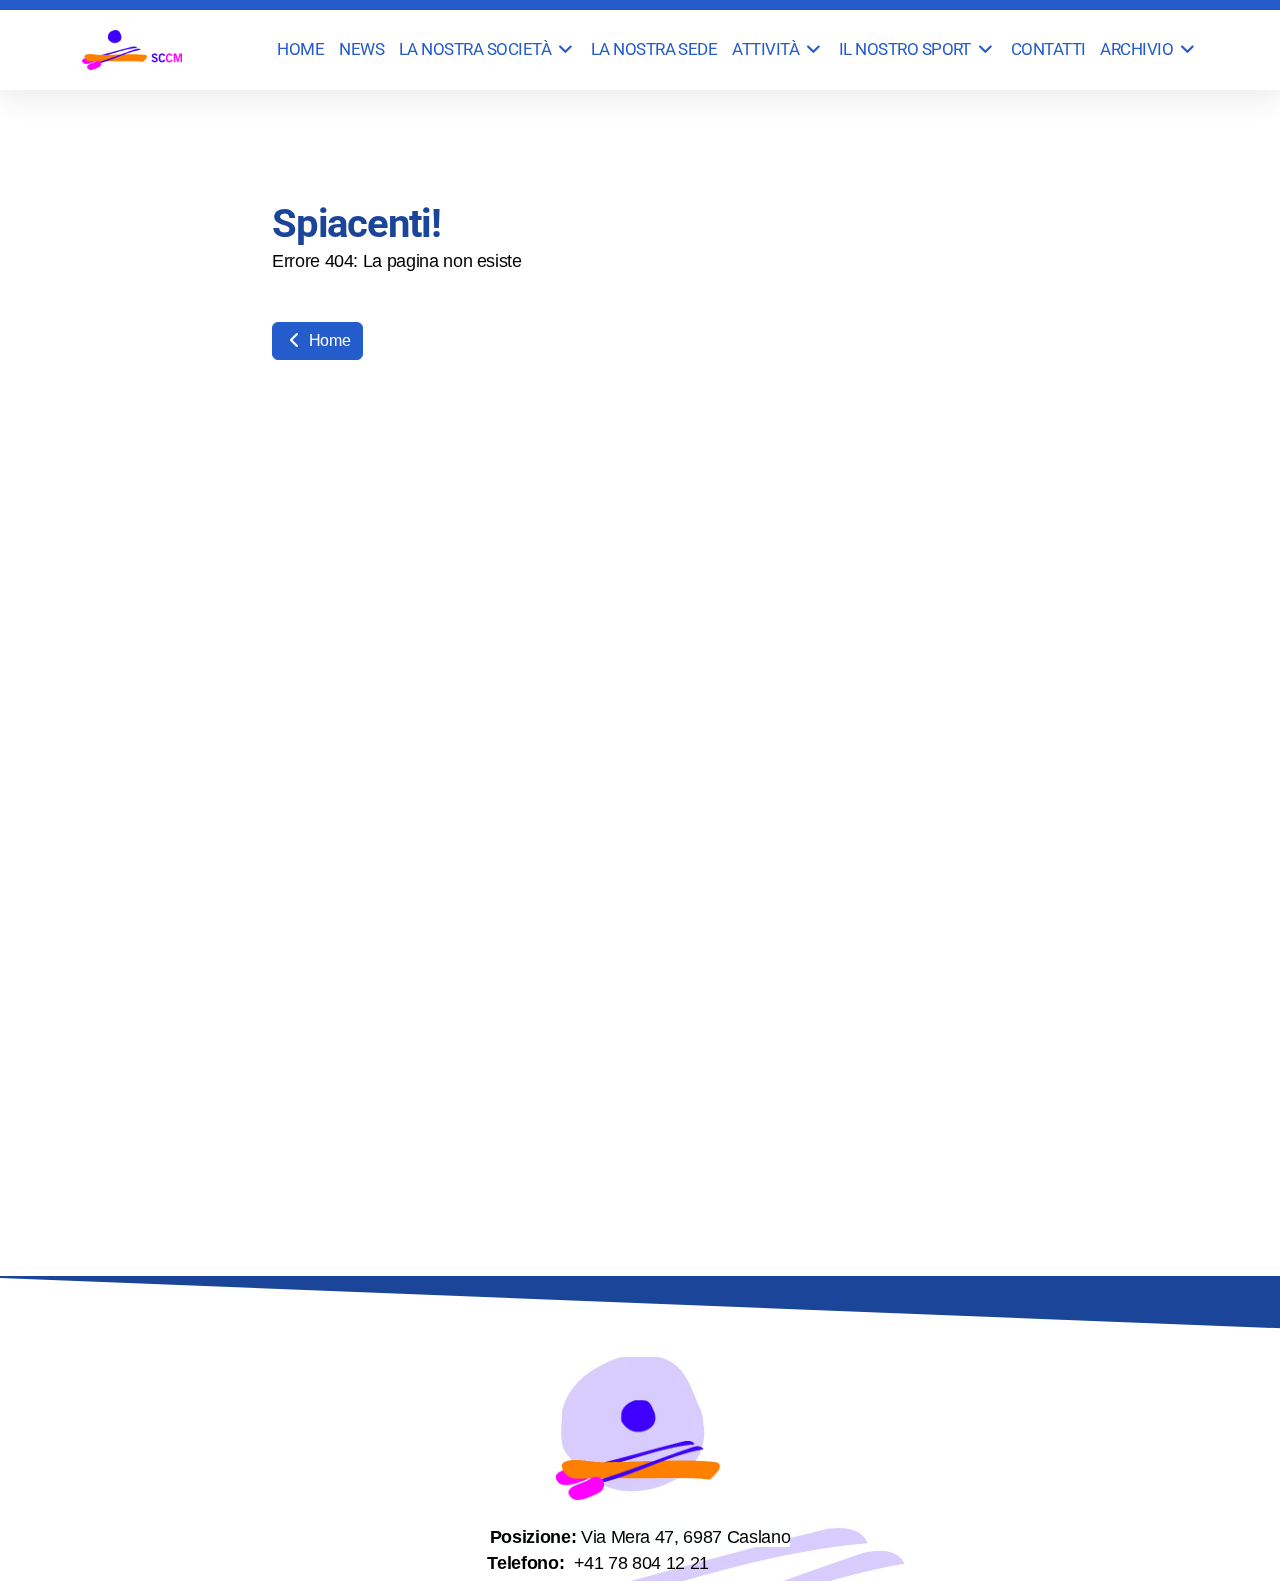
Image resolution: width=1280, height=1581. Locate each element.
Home (327, 340)
